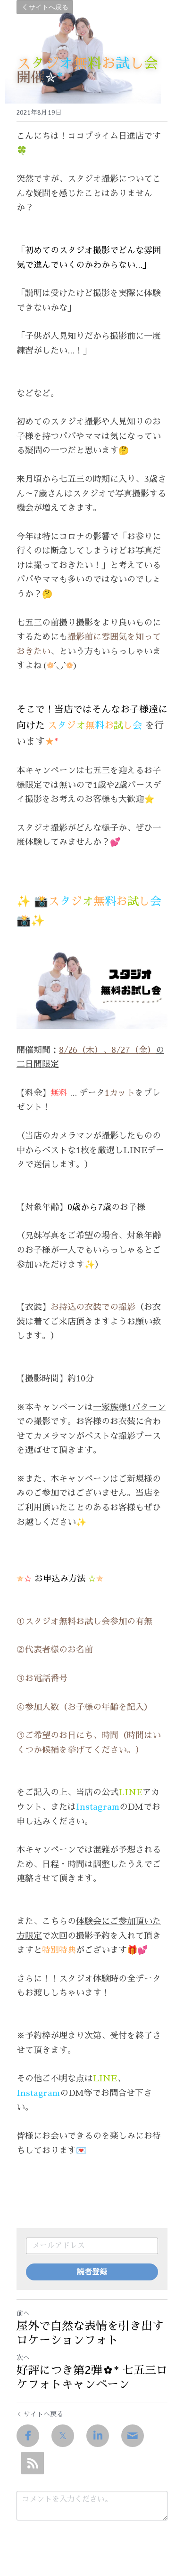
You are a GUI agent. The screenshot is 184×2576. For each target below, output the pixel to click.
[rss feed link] (33, 2463)
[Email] (133, 2436)
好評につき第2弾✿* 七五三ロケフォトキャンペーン (92, 2377)
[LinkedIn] (98, 2436)
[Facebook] (28, 2436)
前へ (23, 2313)
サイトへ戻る (49, 7)
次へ (23, 2358)
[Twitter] (63, 2436)
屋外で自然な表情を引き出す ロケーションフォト (90, 2333)
